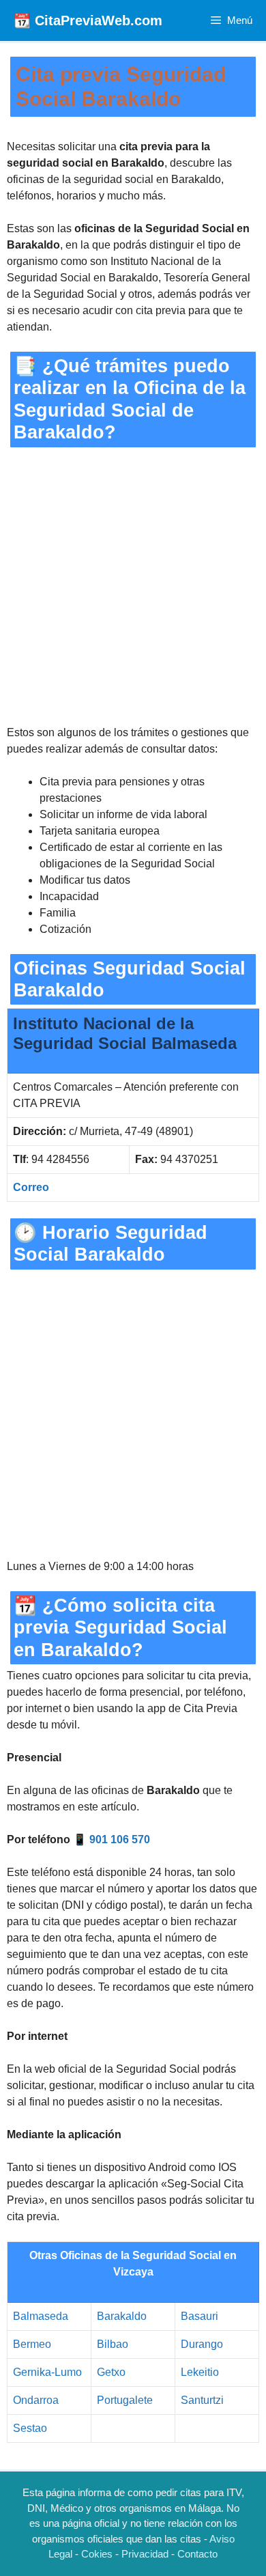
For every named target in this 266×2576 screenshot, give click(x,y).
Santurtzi (202, 2400)
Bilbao (113, 2344)
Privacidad (145, 2554)
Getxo (111, 2372)
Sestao (30, 2428)
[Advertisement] (133, 586)
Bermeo (32, 2344)
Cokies (97, 2554)
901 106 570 (120, 1839)
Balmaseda (41, 2316)
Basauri (199, 2316)
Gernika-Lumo (47, 2372)
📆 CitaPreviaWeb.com (88, 20)
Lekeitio (200, 2372)
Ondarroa (36, 2400)
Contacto (197, 2554)
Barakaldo (122, 2316)
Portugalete (125, 2400)
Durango (202, 2344)
